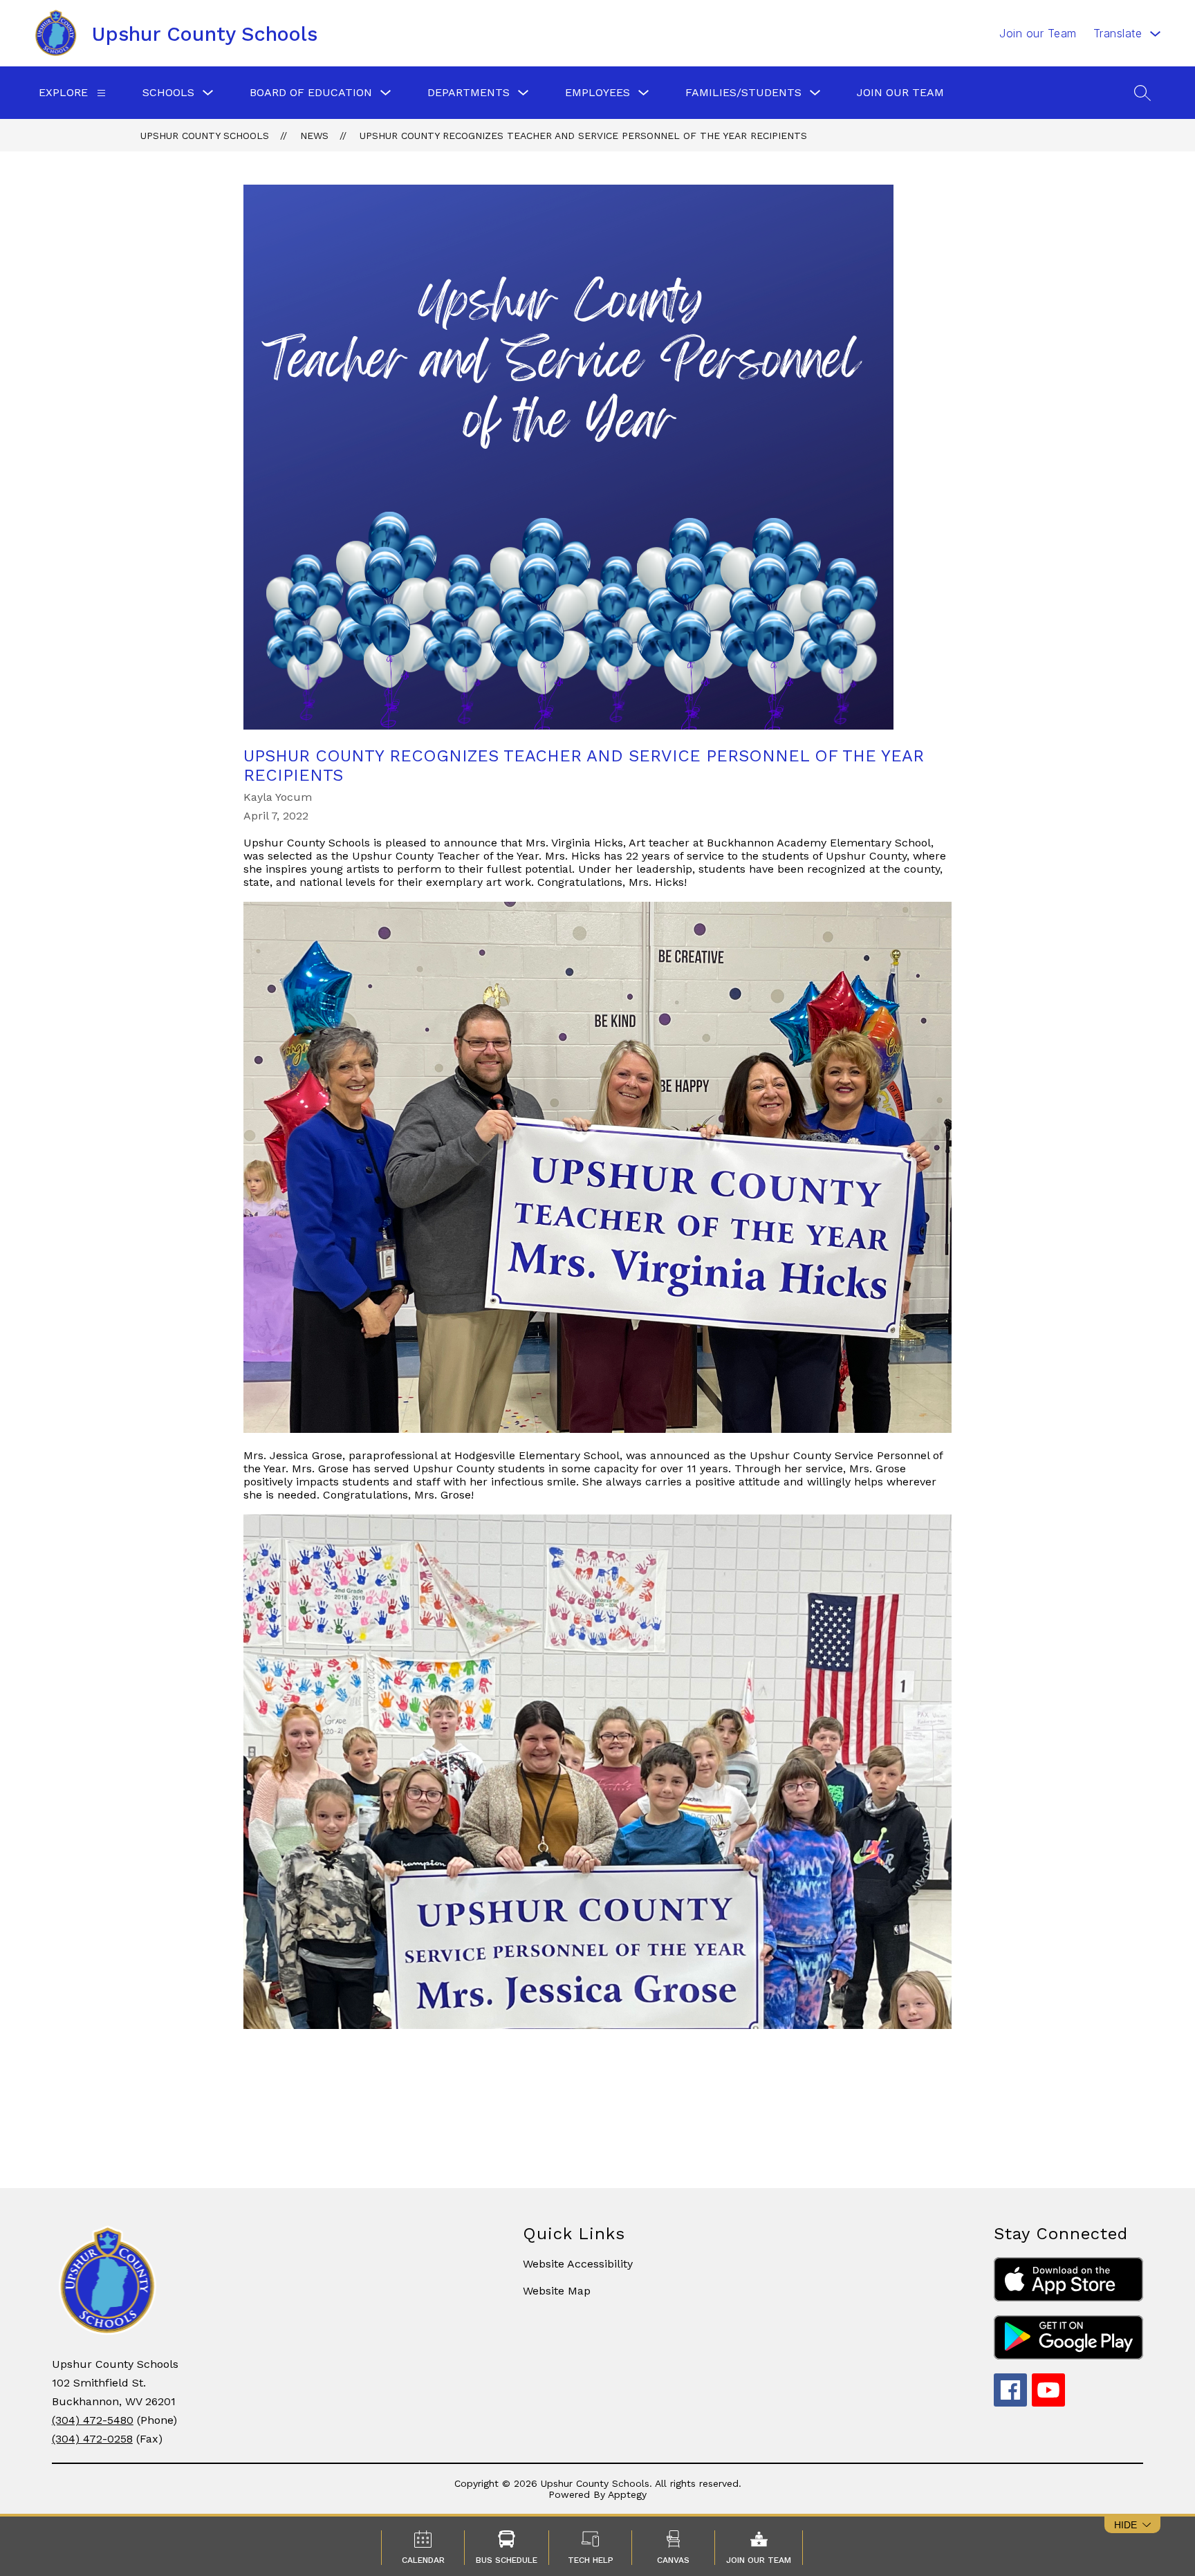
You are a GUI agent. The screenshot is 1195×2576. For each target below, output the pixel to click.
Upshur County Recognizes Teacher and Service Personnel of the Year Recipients (583, 136)
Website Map (557, 2291)
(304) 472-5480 (93, 2420)
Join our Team (1038, 33)
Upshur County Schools (205, 136)
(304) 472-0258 (92, 2439)
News (314, 136)
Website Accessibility (578, 2264)
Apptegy (627, 2494)
